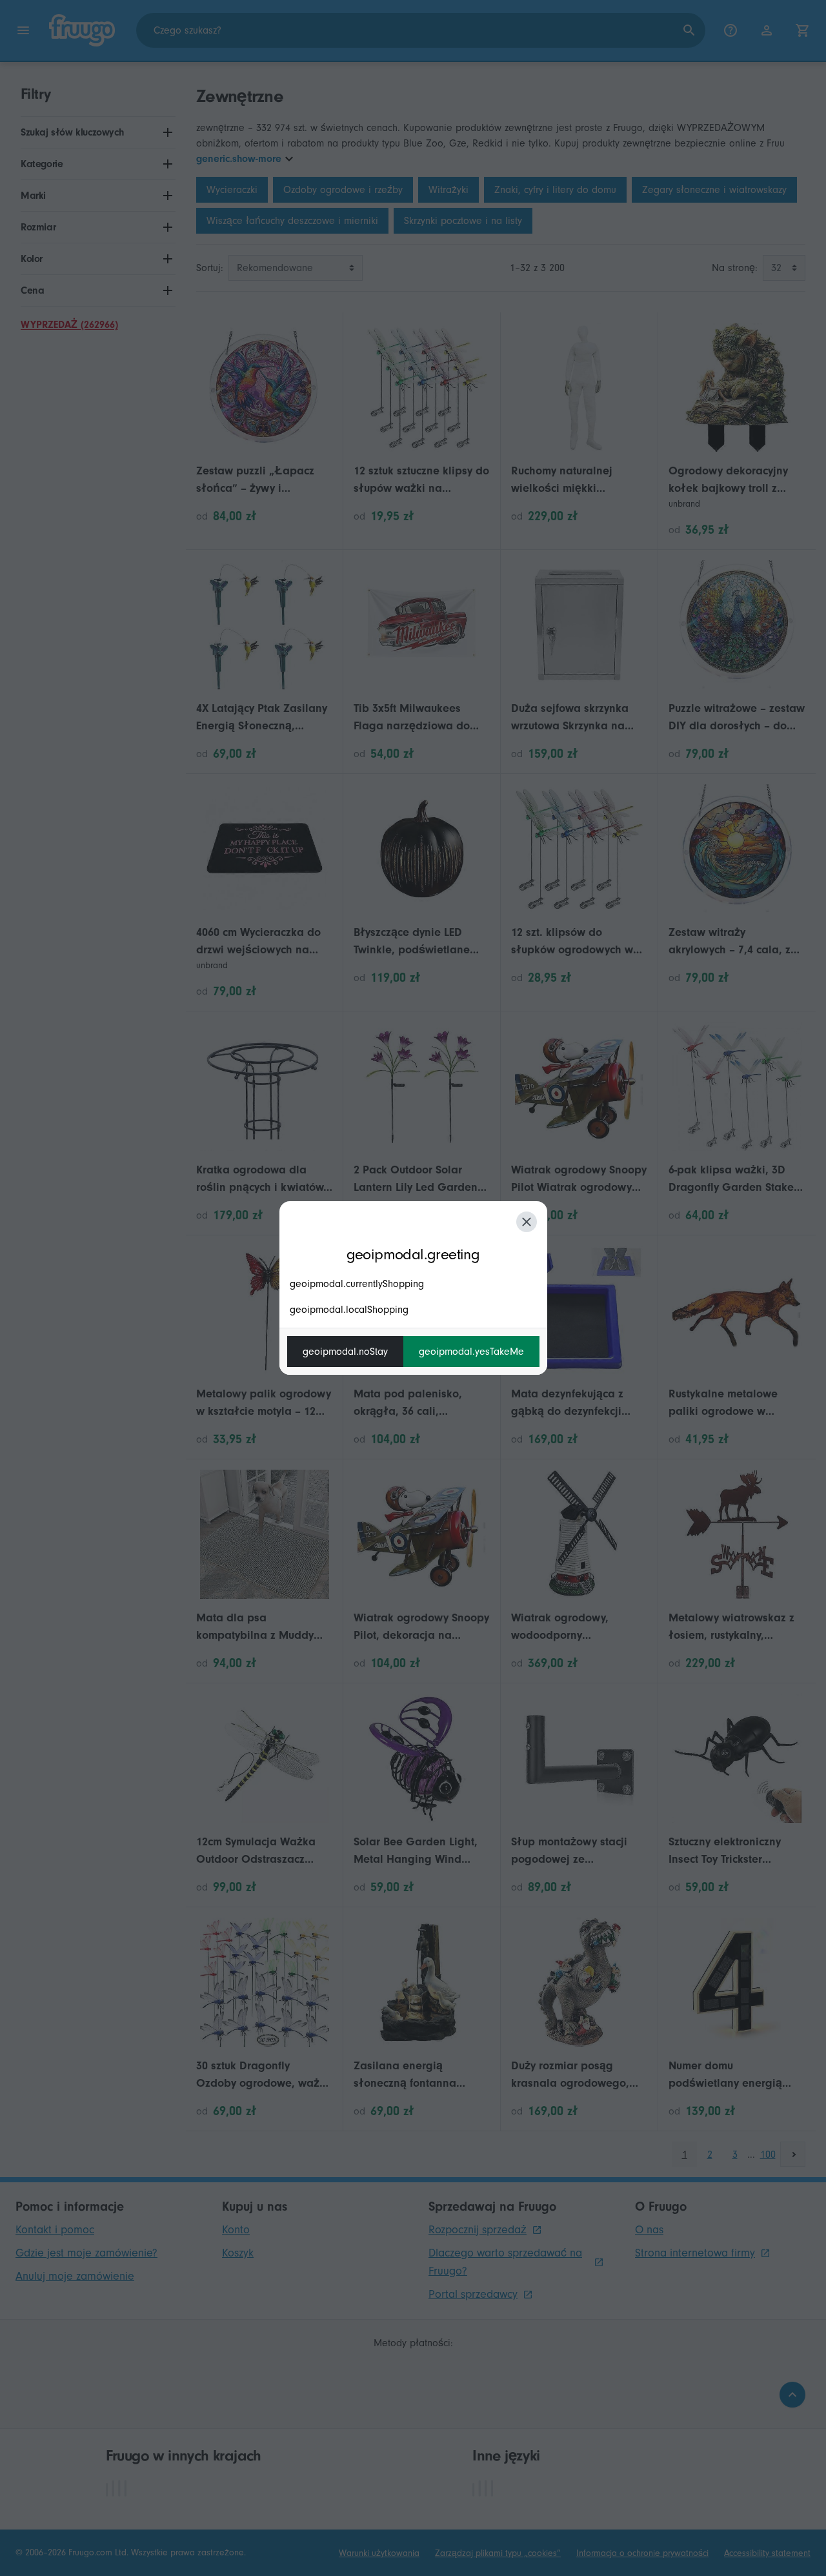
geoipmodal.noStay (345, 1352)
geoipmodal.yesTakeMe (471, 1352)
